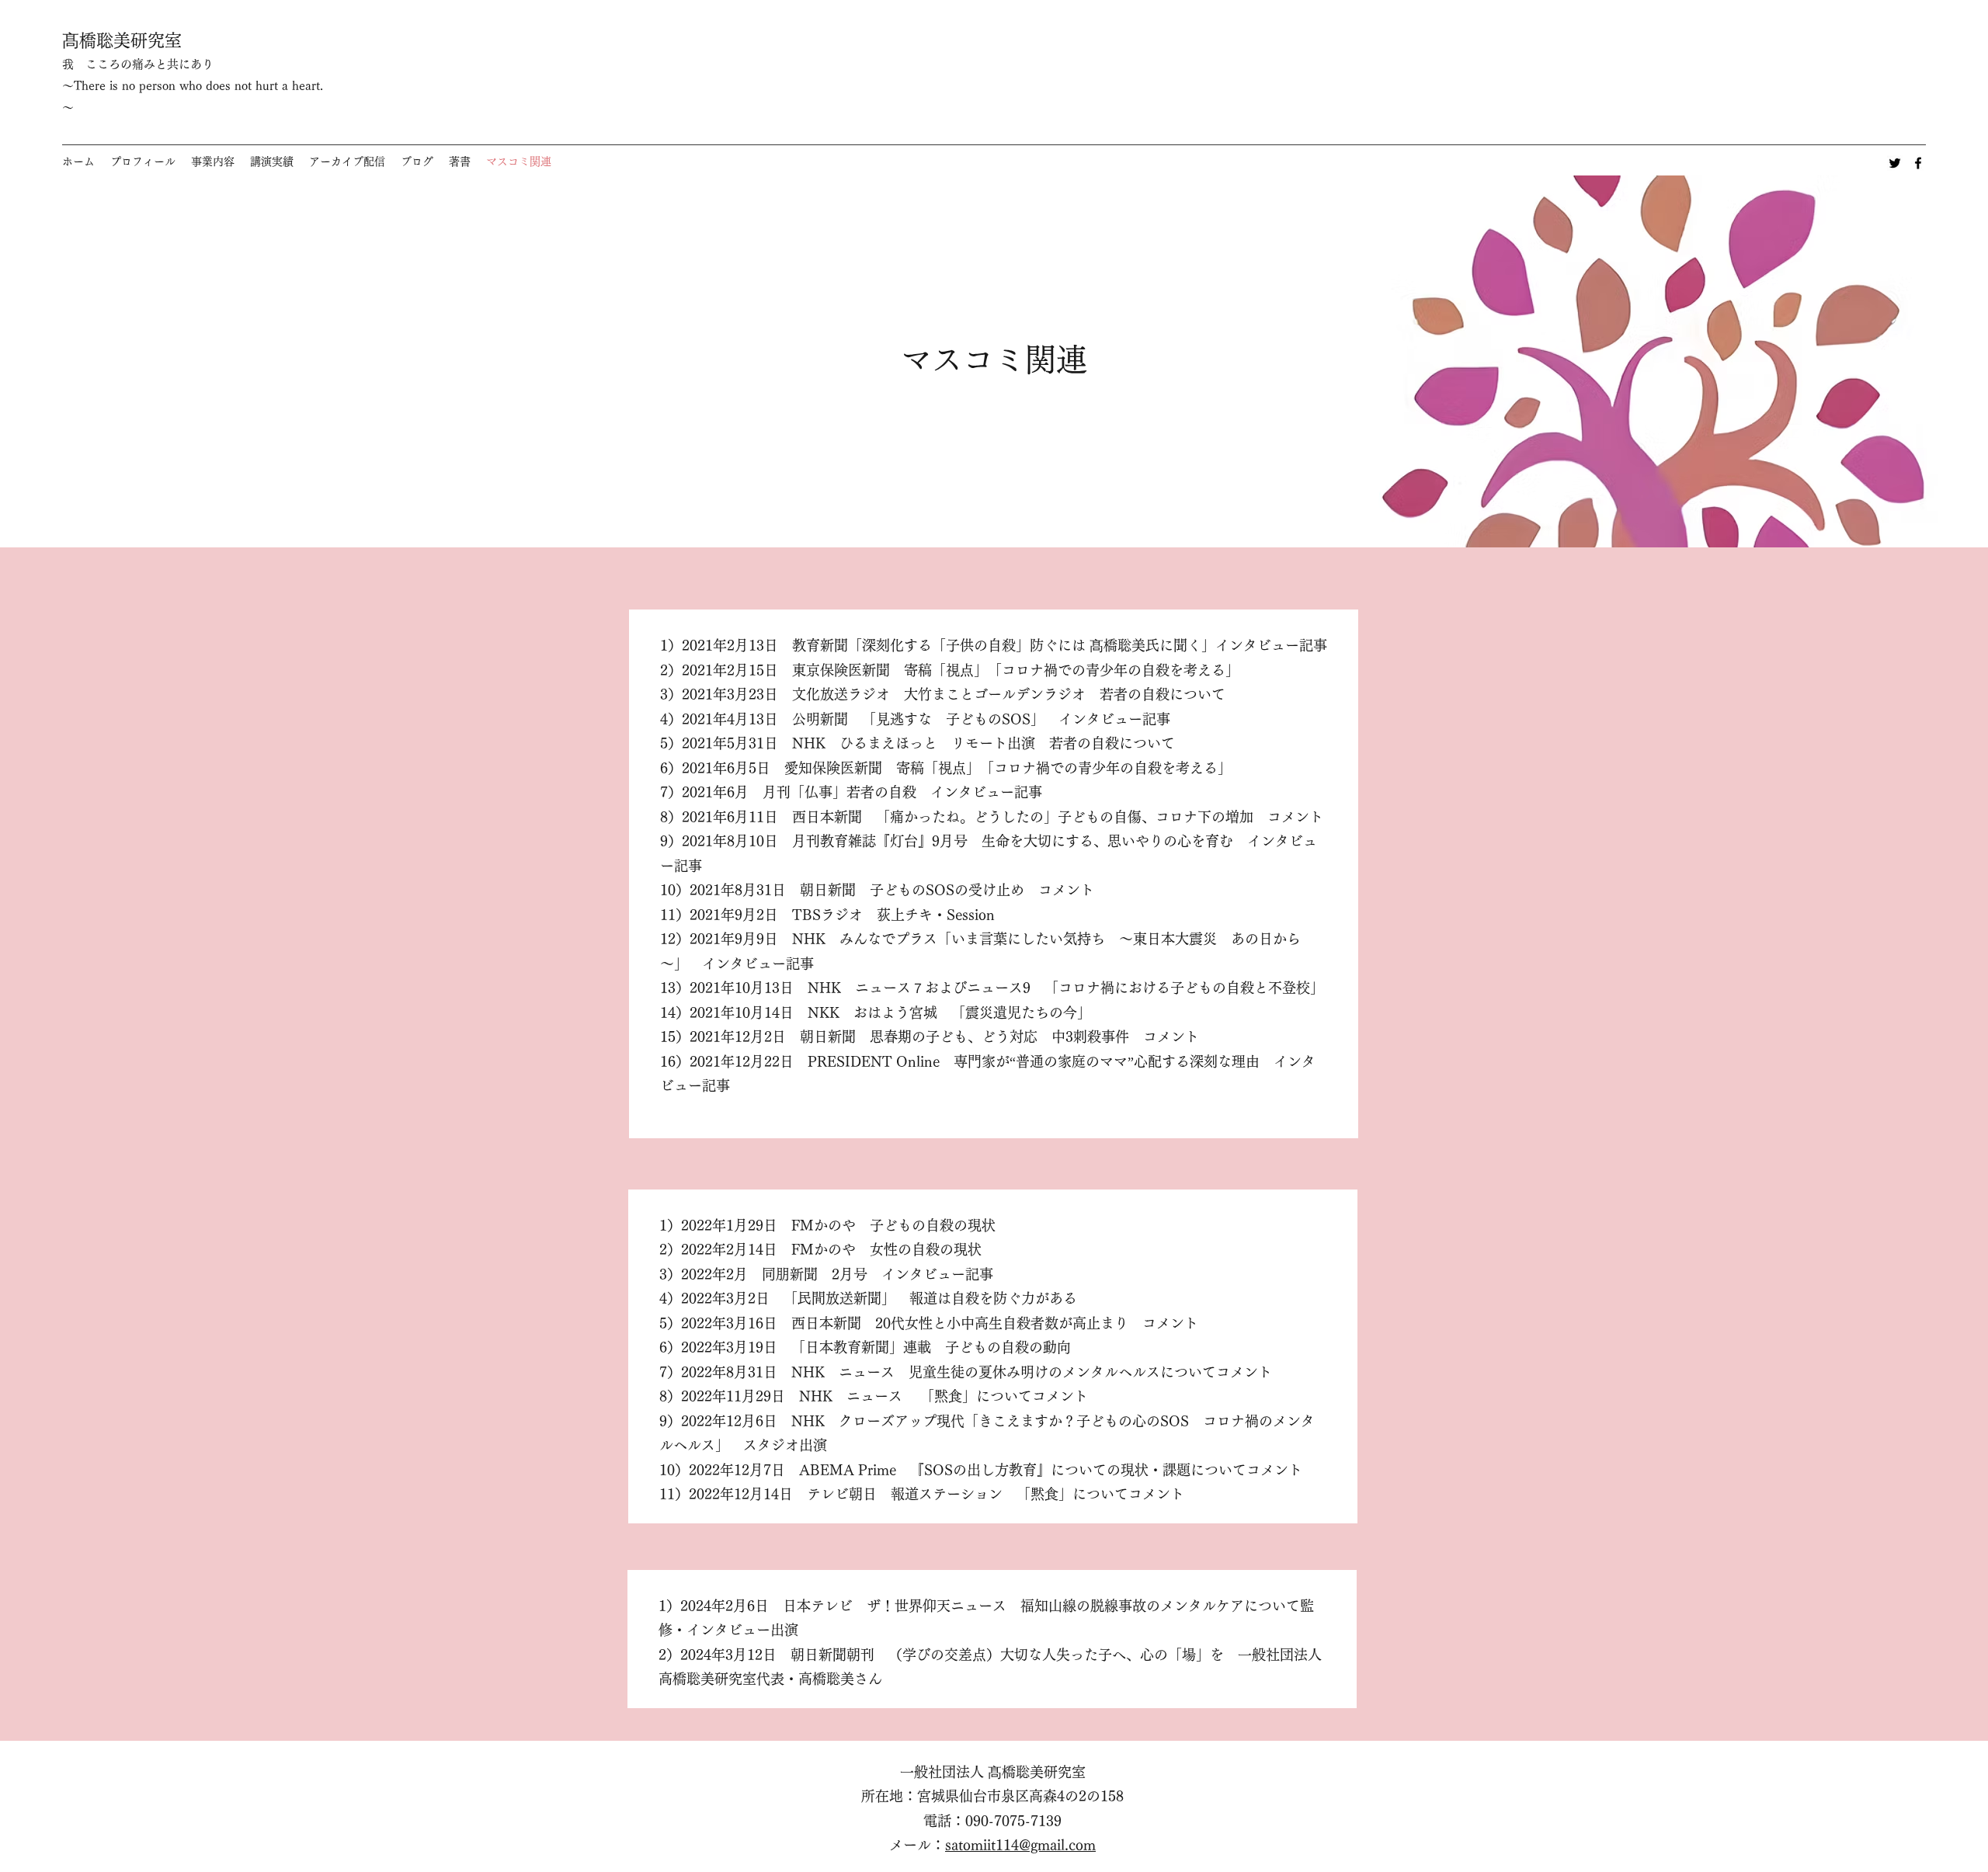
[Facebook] (1918, 163)
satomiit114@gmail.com (1020, 1845)
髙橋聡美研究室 (122, 40)
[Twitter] (1895, 163)
